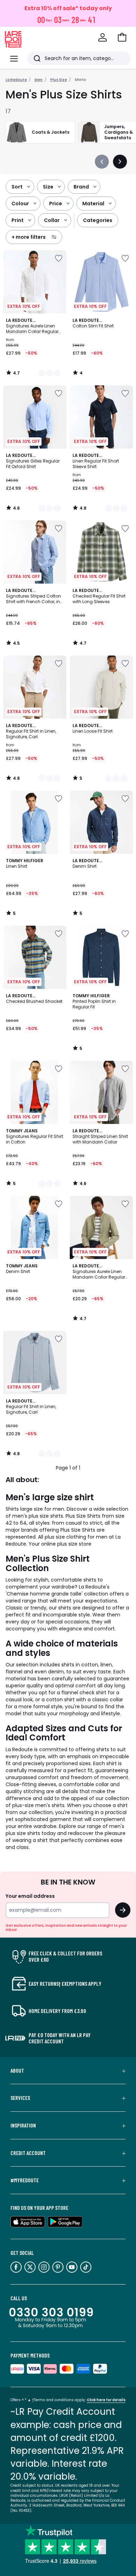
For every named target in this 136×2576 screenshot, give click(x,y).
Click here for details (106, 2400)
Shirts (80, 80)
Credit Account (28, 2153)
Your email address (30, 1896)
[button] (122, 37)
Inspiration (23, 2125)
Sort (17, 187)
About (17, 2071)
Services (20, 2098)
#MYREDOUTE (25, 2180)
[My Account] (103, 37)
